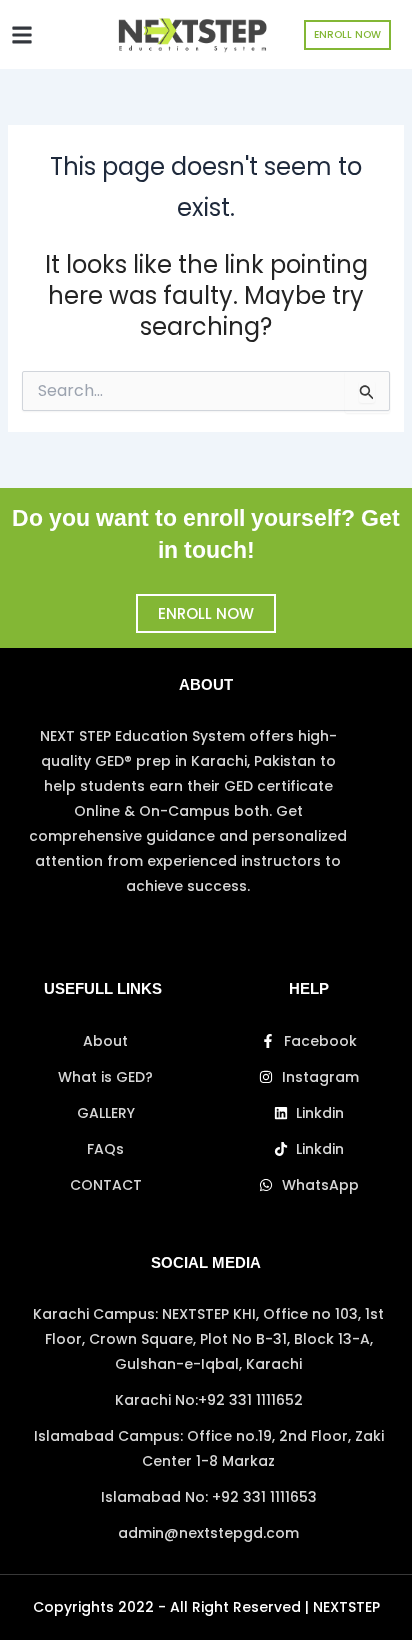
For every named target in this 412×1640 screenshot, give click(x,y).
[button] (21, 34)
